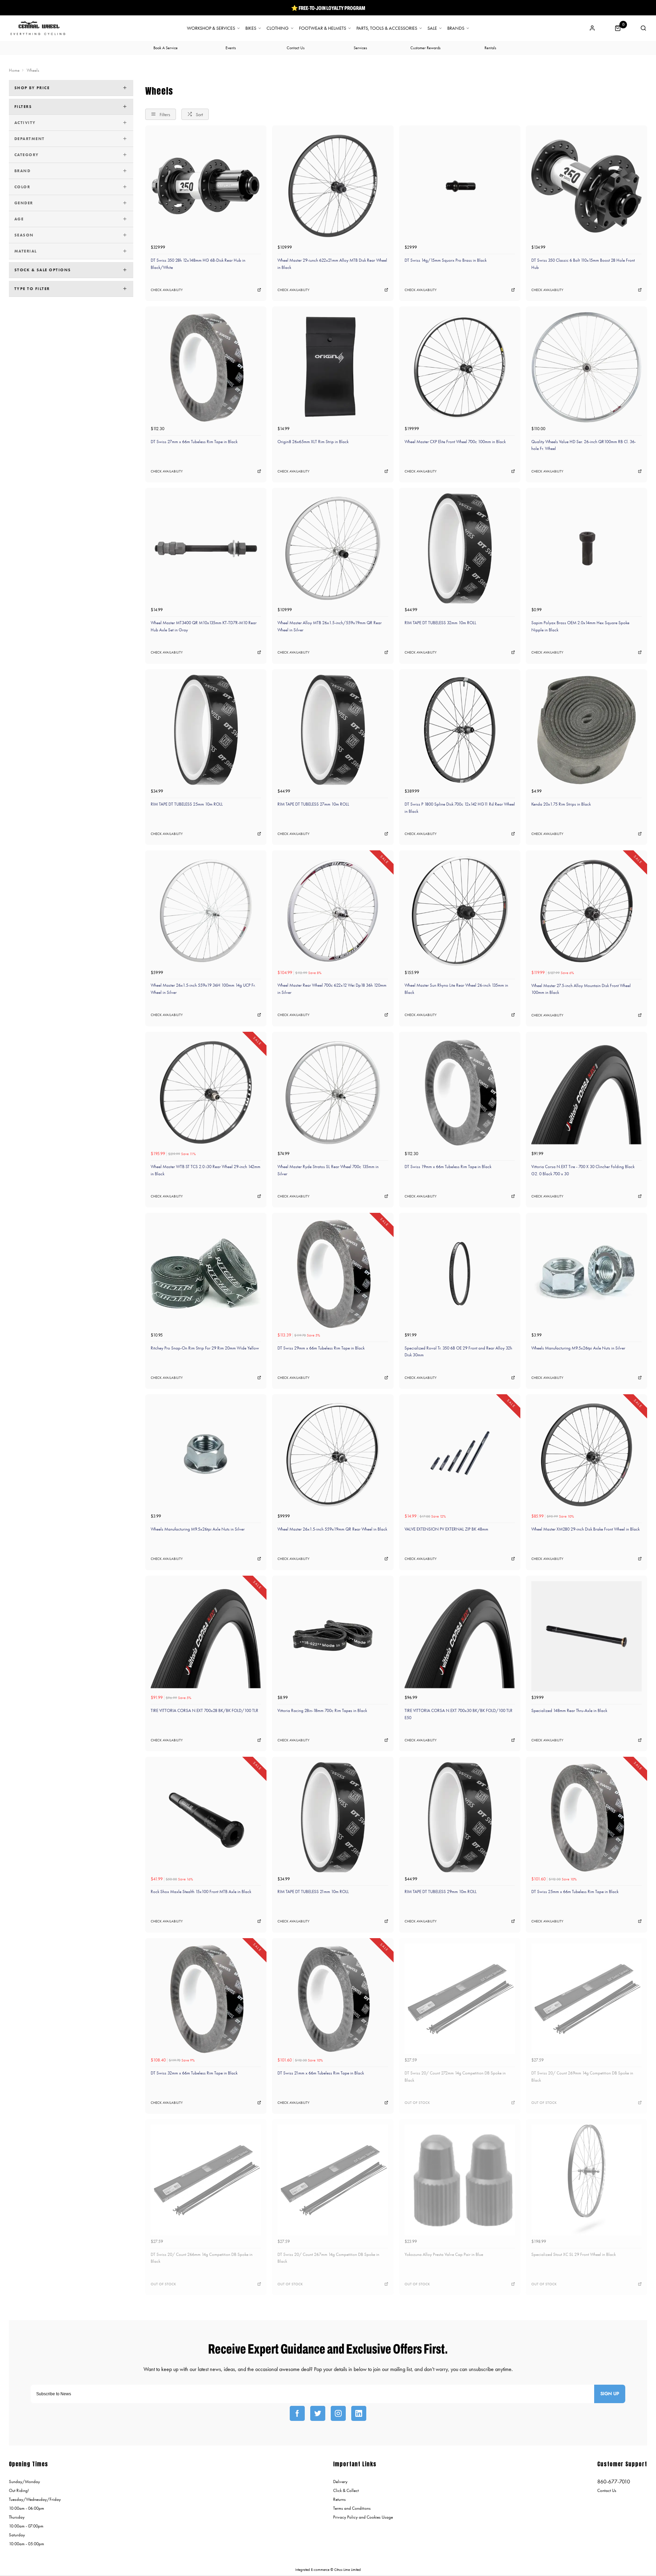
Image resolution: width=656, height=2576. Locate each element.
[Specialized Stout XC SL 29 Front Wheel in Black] (586, 2180)
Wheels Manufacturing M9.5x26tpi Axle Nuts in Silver (578, 1348)
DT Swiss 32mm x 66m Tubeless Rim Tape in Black (194, 2073)
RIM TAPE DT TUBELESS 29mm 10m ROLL (441, 1892)
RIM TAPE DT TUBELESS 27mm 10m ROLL (313, 804)
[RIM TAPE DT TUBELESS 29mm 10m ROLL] (460, 1817)
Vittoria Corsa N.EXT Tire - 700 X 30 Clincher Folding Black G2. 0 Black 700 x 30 (583, 1170)
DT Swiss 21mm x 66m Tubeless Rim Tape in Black (321, 2073)
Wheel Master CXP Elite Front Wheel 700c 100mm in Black (455, 442)
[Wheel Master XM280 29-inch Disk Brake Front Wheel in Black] (586, 1455)
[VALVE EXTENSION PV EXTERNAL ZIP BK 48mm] (460, 1455)
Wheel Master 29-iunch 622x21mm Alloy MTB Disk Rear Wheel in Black (332, 264)
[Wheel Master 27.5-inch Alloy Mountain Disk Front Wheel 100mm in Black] (586, 911)
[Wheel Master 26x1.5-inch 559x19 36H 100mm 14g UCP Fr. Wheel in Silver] (206, 911)
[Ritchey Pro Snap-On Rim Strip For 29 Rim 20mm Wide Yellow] (206, 1273)
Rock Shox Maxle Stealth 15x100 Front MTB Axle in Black (201, 1892)
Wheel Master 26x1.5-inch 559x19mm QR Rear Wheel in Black (332, 1529)
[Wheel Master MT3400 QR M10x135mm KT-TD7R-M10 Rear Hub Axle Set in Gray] (206, 549)
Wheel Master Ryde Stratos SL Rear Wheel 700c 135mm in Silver (328, 1170)
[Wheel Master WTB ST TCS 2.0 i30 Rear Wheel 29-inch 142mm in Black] (206, 1092)
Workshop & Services (211, 28)
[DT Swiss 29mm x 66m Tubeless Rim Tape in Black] (333, 1273)
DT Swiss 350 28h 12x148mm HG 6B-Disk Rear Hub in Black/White (198, 264)
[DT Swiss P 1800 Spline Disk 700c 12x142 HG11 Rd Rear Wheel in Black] (460, 730)
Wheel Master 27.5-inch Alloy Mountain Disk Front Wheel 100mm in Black (581, 989)
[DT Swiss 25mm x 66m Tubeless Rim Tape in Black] (586, 1817)
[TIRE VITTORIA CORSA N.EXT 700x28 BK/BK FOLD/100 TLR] (206, 1636)
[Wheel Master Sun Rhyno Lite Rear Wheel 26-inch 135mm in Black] (460, 911)
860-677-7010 (614, 2482)
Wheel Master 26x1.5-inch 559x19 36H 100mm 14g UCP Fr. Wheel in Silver (203, 989)
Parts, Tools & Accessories (387, 28)
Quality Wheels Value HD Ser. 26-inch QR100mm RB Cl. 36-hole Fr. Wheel (584, 445)
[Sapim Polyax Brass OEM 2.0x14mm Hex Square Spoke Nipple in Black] (586, 549)
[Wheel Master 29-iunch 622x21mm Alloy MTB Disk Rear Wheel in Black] (333, 186)
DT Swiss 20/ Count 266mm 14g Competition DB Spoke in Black (202, 2258)
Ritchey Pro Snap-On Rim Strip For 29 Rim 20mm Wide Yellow (205, 1348)
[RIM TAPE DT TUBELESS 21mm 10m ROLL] (333, 1817)
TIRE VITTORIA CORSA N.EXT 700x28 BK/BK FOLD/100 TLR (204, 1710)
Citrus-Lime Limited (347, 2570)
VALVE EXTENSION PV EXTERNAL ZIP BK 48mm (446, 1529)
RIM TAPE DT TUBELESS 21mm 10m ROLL (313, 1892)
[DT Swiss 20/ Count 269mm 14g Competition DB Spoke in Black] (586, 1999)
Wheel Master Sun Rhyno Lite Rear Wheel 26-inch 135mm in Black (456, 989)
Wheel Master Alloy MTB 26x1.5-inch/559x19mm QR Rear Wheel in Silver (330, 626)
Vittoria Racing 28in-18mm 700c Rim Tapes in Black (322, 1710)
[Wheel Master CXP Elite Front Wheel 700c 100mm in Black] (460, 367)
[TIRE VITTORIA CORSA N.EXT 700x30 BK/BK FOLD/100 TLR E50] (460, 1636)
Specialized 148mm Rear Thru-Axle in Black (569, 1710)
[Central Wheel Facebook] (297, 2413)
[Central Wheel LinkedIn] (359, 2413)
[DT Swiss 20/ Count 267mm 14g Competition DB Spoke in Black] (333, 2180)
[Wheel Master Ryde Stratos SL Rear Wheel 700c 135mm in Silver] (333, 1092)
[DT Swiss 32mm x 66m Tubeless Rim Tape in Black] (206, 1999)
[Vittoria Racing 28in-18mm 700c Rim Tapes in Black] (333, 1636)
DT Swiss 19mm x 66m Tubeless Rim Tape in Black (448, 1167)
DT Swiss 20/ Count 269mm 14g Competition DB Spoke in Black (582, 2077)
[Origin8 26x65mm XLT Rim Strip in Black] (333, 367)
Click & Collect (346, 2490)
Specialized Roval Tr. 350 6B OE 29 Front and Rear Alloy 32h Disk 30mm (458, 1352)
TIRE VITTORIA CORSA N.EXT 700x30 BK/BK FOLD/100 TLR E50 (459, 1714)
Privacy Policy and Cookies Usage (363, 2517)
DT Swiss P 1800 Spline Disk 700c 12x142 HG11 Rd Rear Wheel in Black (460, 808)
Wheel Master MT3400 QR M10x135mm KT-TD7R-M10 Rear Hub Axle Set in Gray (204, 626)
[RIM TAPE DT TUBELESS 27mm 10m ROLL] (333, 730)
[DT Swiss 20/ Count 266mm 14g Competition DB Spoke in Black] (206, 2180)
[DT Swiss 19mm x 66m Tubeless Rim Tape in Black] (460, 1092)
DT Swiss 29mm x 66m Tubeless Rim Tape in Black (321, 1348)
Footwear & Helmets (323, 28)
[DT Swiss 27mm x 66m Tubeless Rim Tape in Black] (206, 367)
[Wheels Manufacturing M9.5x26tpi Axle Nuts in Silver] (586, 1273)
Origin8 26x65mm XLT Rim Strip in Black (313, 442)
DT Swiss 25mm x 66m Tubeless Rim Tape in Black (575, 1892)
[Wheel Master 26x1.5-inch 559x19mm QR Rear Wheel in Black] (333, 1455)
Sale (432, 28)
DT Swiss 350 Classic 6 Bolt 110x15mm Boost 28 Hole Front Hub (583, 264)
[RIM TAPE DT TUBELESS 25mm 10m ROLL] (206, 730)
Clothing (278, 28)
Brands (456, 28)
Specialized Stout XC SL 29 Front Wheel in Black (573, 2254)
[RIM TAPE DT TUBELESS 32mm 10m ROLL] (460, 549)
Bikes (251, 28)
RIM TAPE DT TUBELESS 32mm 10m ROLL (440, 623)
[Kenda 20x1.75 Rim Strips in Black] (586, 730)
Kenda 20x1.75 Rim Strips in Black (561, 804)
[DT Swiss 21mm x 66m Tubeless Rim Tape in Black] (333, 1999)
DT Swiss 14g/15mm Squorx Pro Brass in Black (446, 260)
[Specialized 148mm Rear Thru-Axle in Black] (586, 1636)
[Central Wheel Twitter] (318, 2413)
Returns (339, 2499)
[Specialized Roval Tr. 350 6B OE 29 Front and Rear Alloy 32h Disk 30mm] (460, 1273)
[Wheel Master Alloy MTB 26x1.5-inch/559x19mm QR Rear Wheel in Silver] (333, 549)
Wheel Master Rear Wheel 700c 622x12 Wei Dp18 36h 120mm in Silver (332, 989)
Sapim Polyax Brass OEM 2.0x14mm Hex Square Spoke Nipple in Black (580, 626)
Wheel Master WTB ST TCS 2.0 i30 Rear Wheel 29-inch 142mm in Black (206, 1170)
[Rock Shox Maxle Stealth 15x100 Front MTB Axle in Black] (206, 1817)
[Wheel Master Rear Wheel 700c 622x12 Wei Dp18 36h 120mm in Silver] (333, 911)
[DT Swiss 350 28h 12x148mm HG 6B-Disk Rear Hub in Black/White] (206, 186)
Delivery (340, 2482)
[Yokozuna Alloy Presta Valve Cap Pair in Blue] (460, 2180)
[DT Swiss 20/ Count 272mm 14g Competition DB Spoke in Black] (460, 1999)
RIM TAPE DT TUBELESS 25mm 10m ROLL (187, 804)
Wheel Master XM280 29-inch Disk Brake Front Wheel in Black (585, 1529)
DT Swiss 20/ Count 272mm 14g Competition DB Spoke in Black (455, 2077)
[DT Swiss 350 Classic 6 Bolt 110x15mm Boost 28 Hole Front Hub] (586, 186)
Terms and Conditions (352, 2508)
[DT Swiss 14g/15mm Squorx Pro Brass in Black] (460, 186)
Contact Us (607, 2490)
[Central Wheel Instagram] (338, 2413)
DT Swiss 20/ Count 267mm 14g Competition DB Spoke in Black (328, 2258)
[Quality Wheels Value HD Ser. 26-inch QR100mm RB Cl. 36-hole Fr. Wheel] (586, 367)
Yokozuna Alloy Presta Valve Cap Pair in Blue (444, 2254)
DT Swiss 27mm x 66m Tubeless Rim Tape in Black (194, 442)
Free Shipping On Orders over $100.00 (328, 8)
